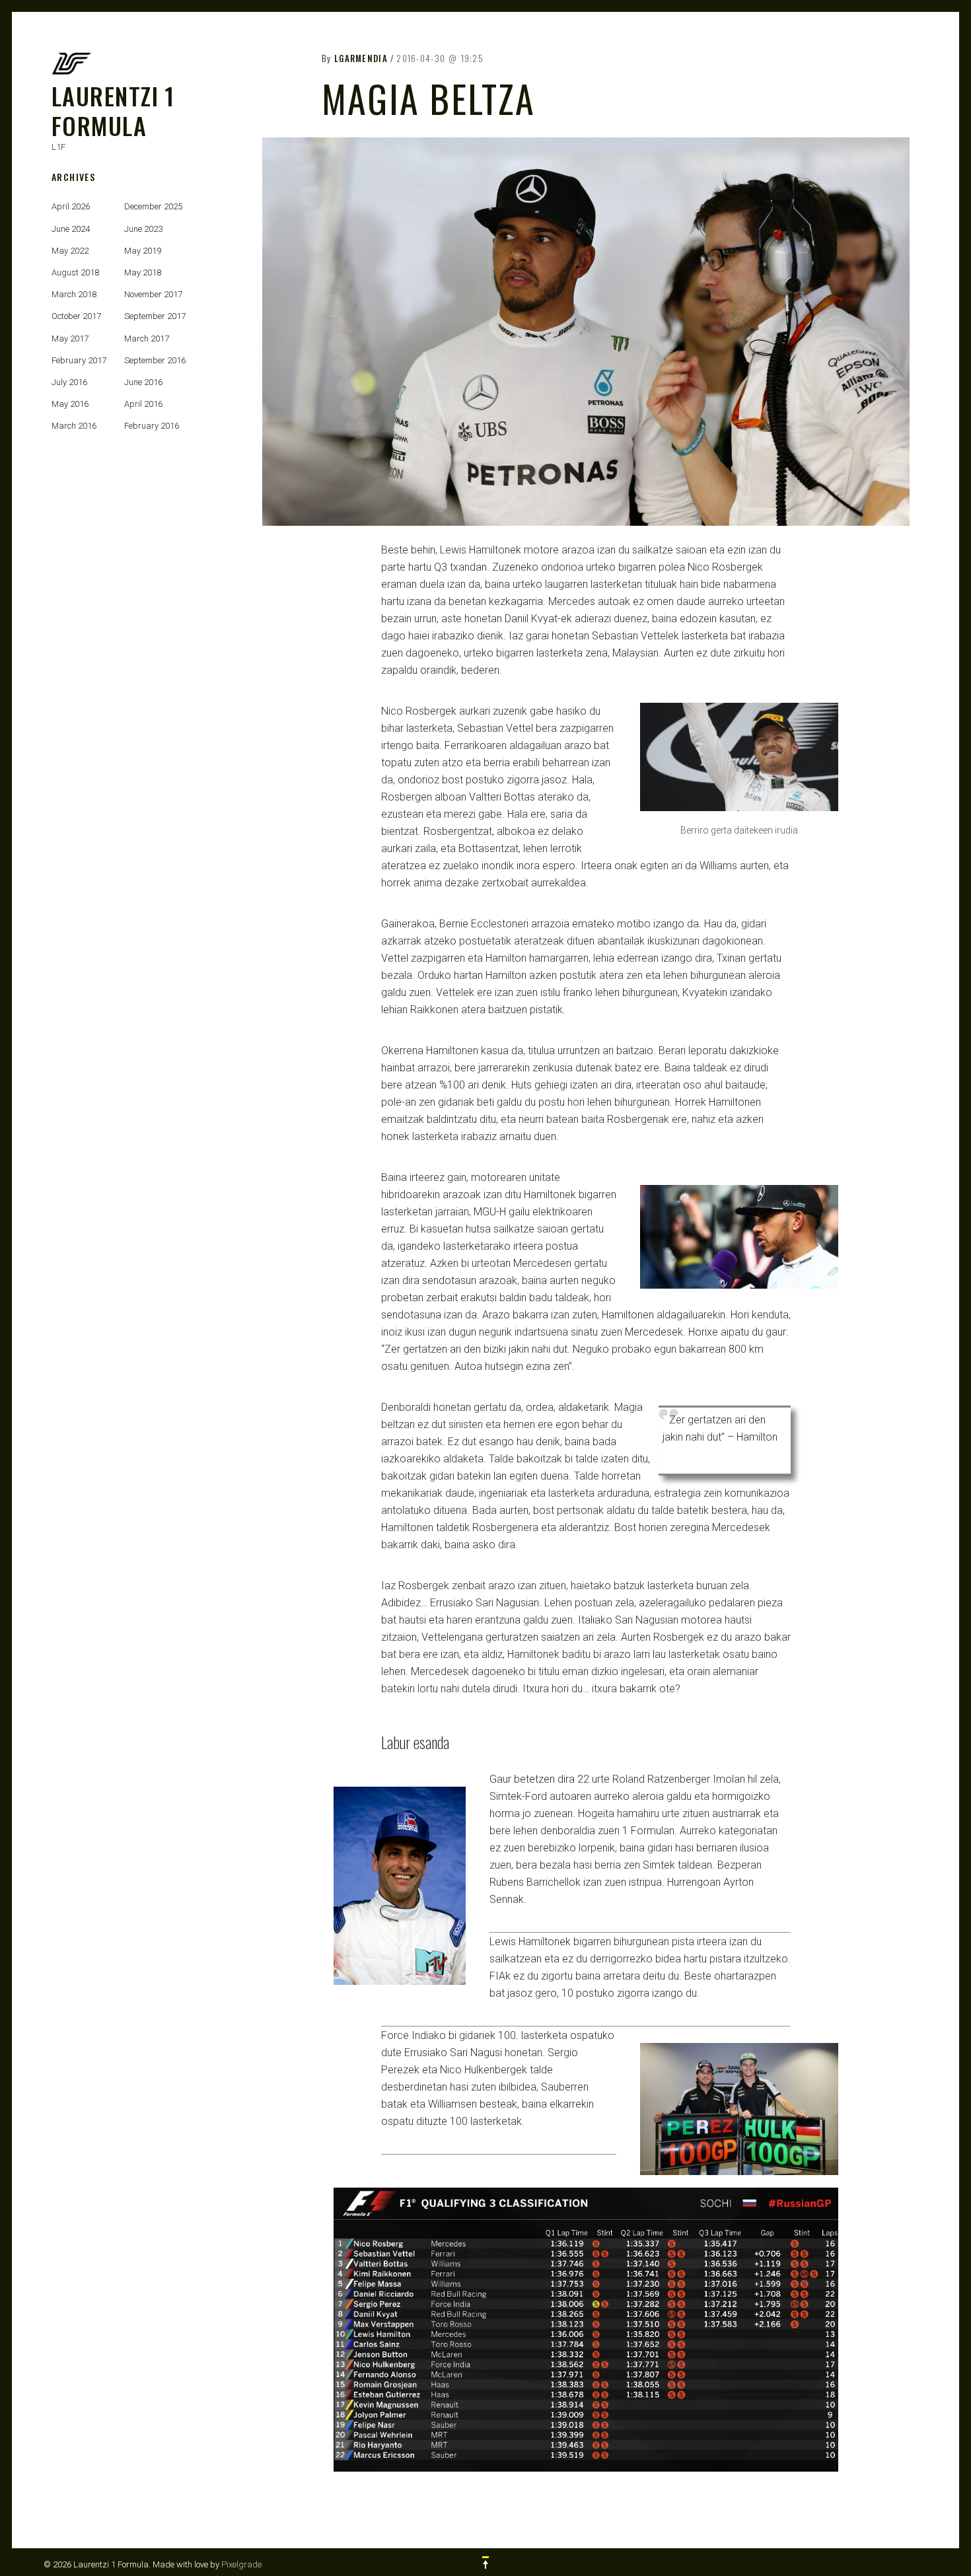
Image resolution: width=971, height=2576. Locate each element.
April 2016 (143, 404)
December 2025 (153, 206)
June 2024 (71, 229)
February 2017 (79, 360)
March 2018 (74, 294)
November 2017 (153, 294)
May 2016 (70, 404)
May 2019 (143, 251)
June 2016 (143, 382)
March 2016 (74, 426)
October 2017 (76, 316)
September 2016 (155, 360)
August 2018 (75, 272)
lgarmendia (361, 58)
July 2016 (69, 382)
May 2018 (143, 272)
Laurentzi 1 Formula (113, 110)
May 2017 (70, 339)
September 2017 (155, 316)
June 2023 (143, 229)
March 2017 (147, 339)
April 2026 (71, 206)
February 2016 (152, 426)
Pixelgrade (241, 2564)
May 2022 (70, 251)
